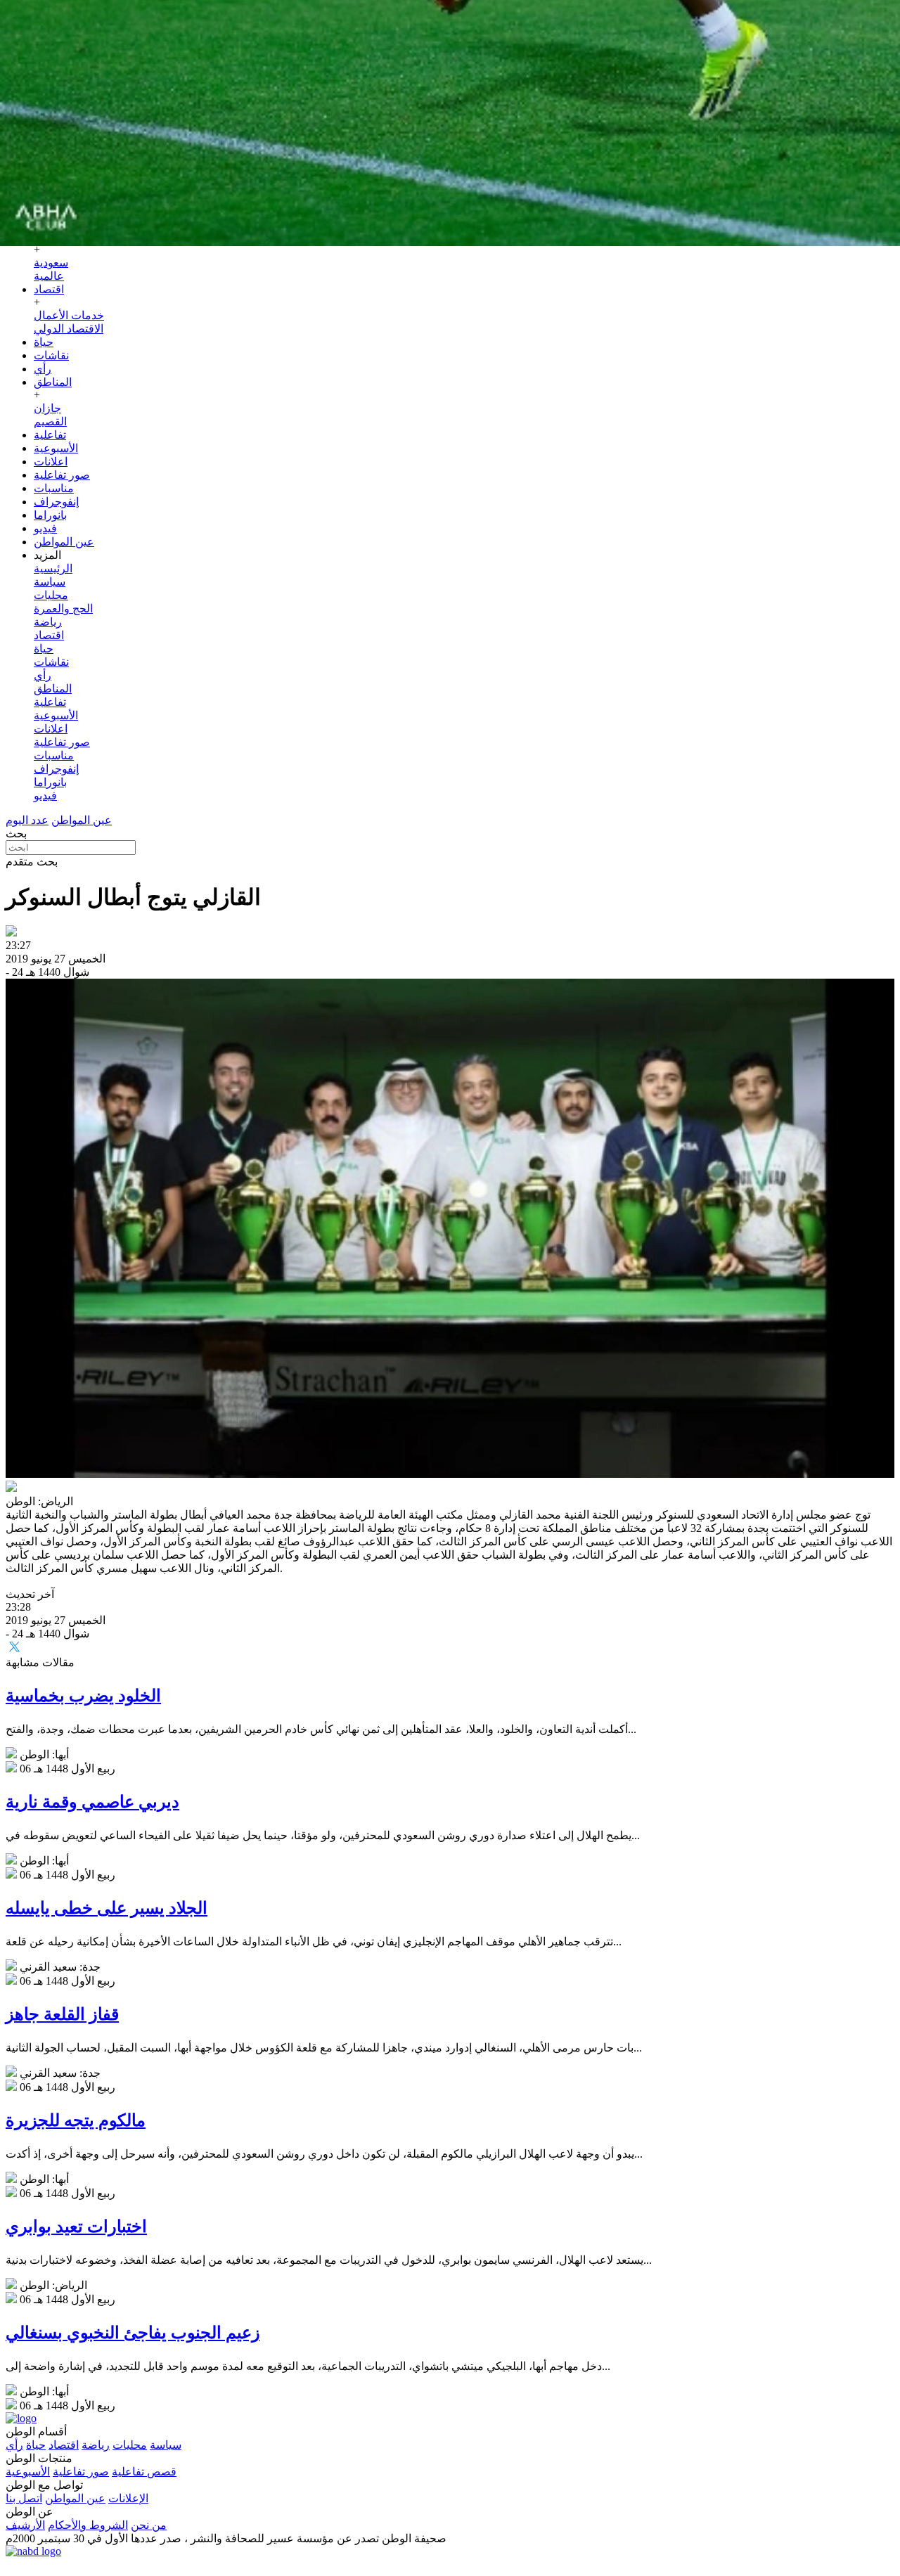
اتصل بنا (24, 2498)
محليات (51, 595)
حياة (44, 342)
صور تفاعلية (62, 475)
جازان (47, 408)
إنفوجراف (56, 502)
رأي (43, 369)
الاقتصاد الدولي (69, 329)
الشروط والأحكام (88, 2525)
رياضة (48, 622)
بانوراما (50, 515)
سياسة (50, 582)
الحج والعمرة (63, 608)
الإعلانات (128, 2498)
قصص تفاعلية (144, 2472)
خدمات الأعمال (69, 315)
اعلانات (51, 462)
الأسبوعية (56, 448)
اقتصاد (49, 289)
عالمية (49, 276)
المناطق (53, 382)
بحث (16, 833)
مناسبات (54, 488)
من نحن (149, 2525)
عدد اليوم (27, 820)
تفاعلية (50, 435)
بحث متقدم (32, 862)
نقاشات (51, 355)
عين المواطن (64, 542)
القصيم (50, 421)
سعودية (51, 263)
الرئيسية (53, 568)
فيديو (45, 528)
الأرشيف (25, 2525)
